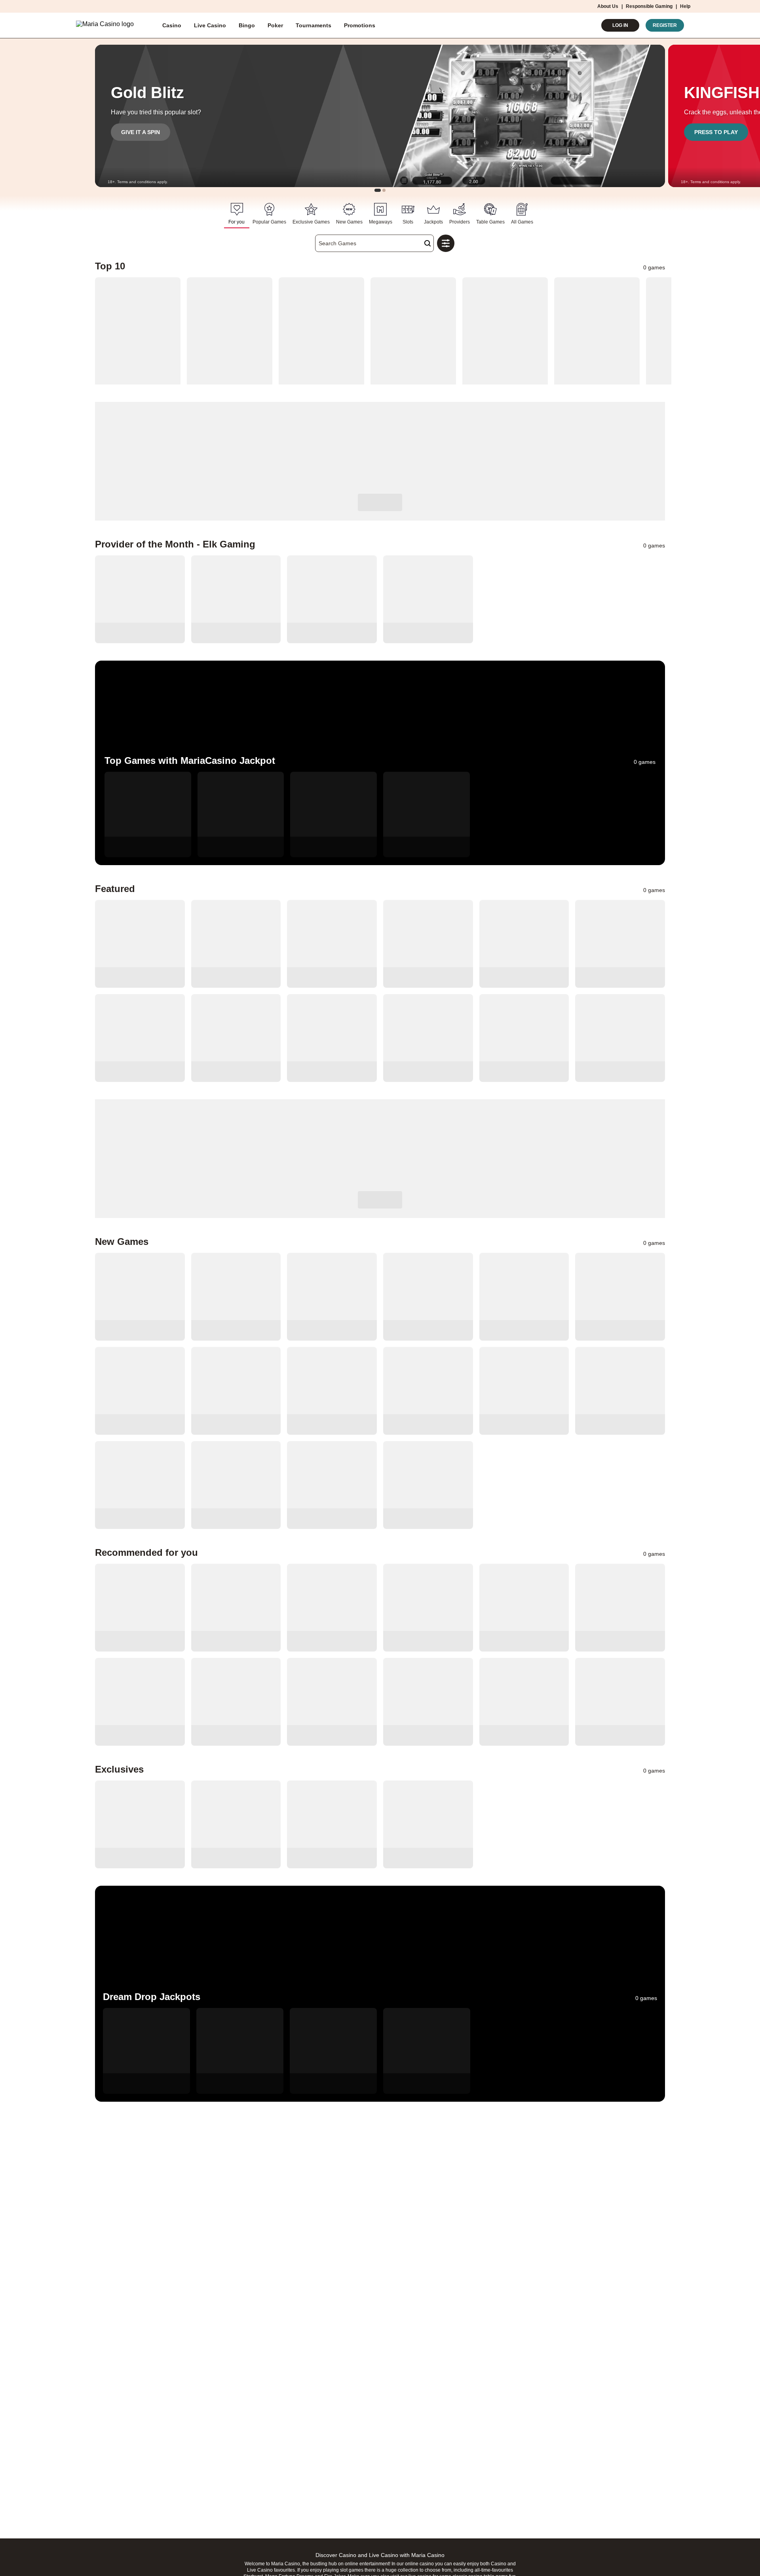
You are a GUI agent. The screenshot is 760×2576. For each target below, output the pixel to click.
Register (665, 25)
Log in (620, 25)
